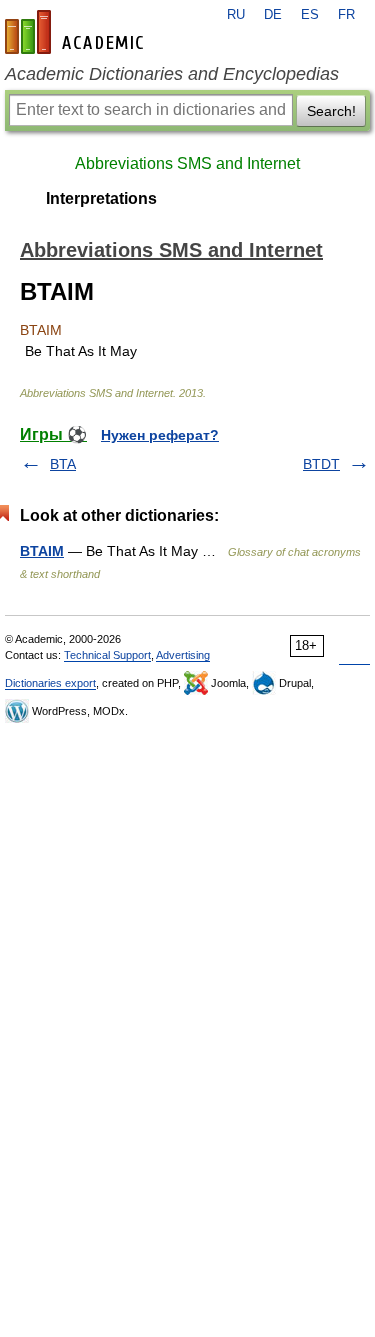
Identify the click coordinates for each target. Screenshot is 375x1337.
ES (310, 15)
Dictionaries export (50, 683)
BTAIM (42, 551)
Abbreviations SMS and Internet (187, 163)
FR (346, 15)
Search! (331, 111)
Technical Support (107, 655)
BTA (63, 464)
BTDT (321, 464)
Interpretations (101, 198)
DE (273, 15)
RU (236, 15)
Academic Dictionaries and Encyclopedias (172, 74)
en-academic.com (77, 32)
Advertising (183, 655)
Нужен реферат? (160, 435)
